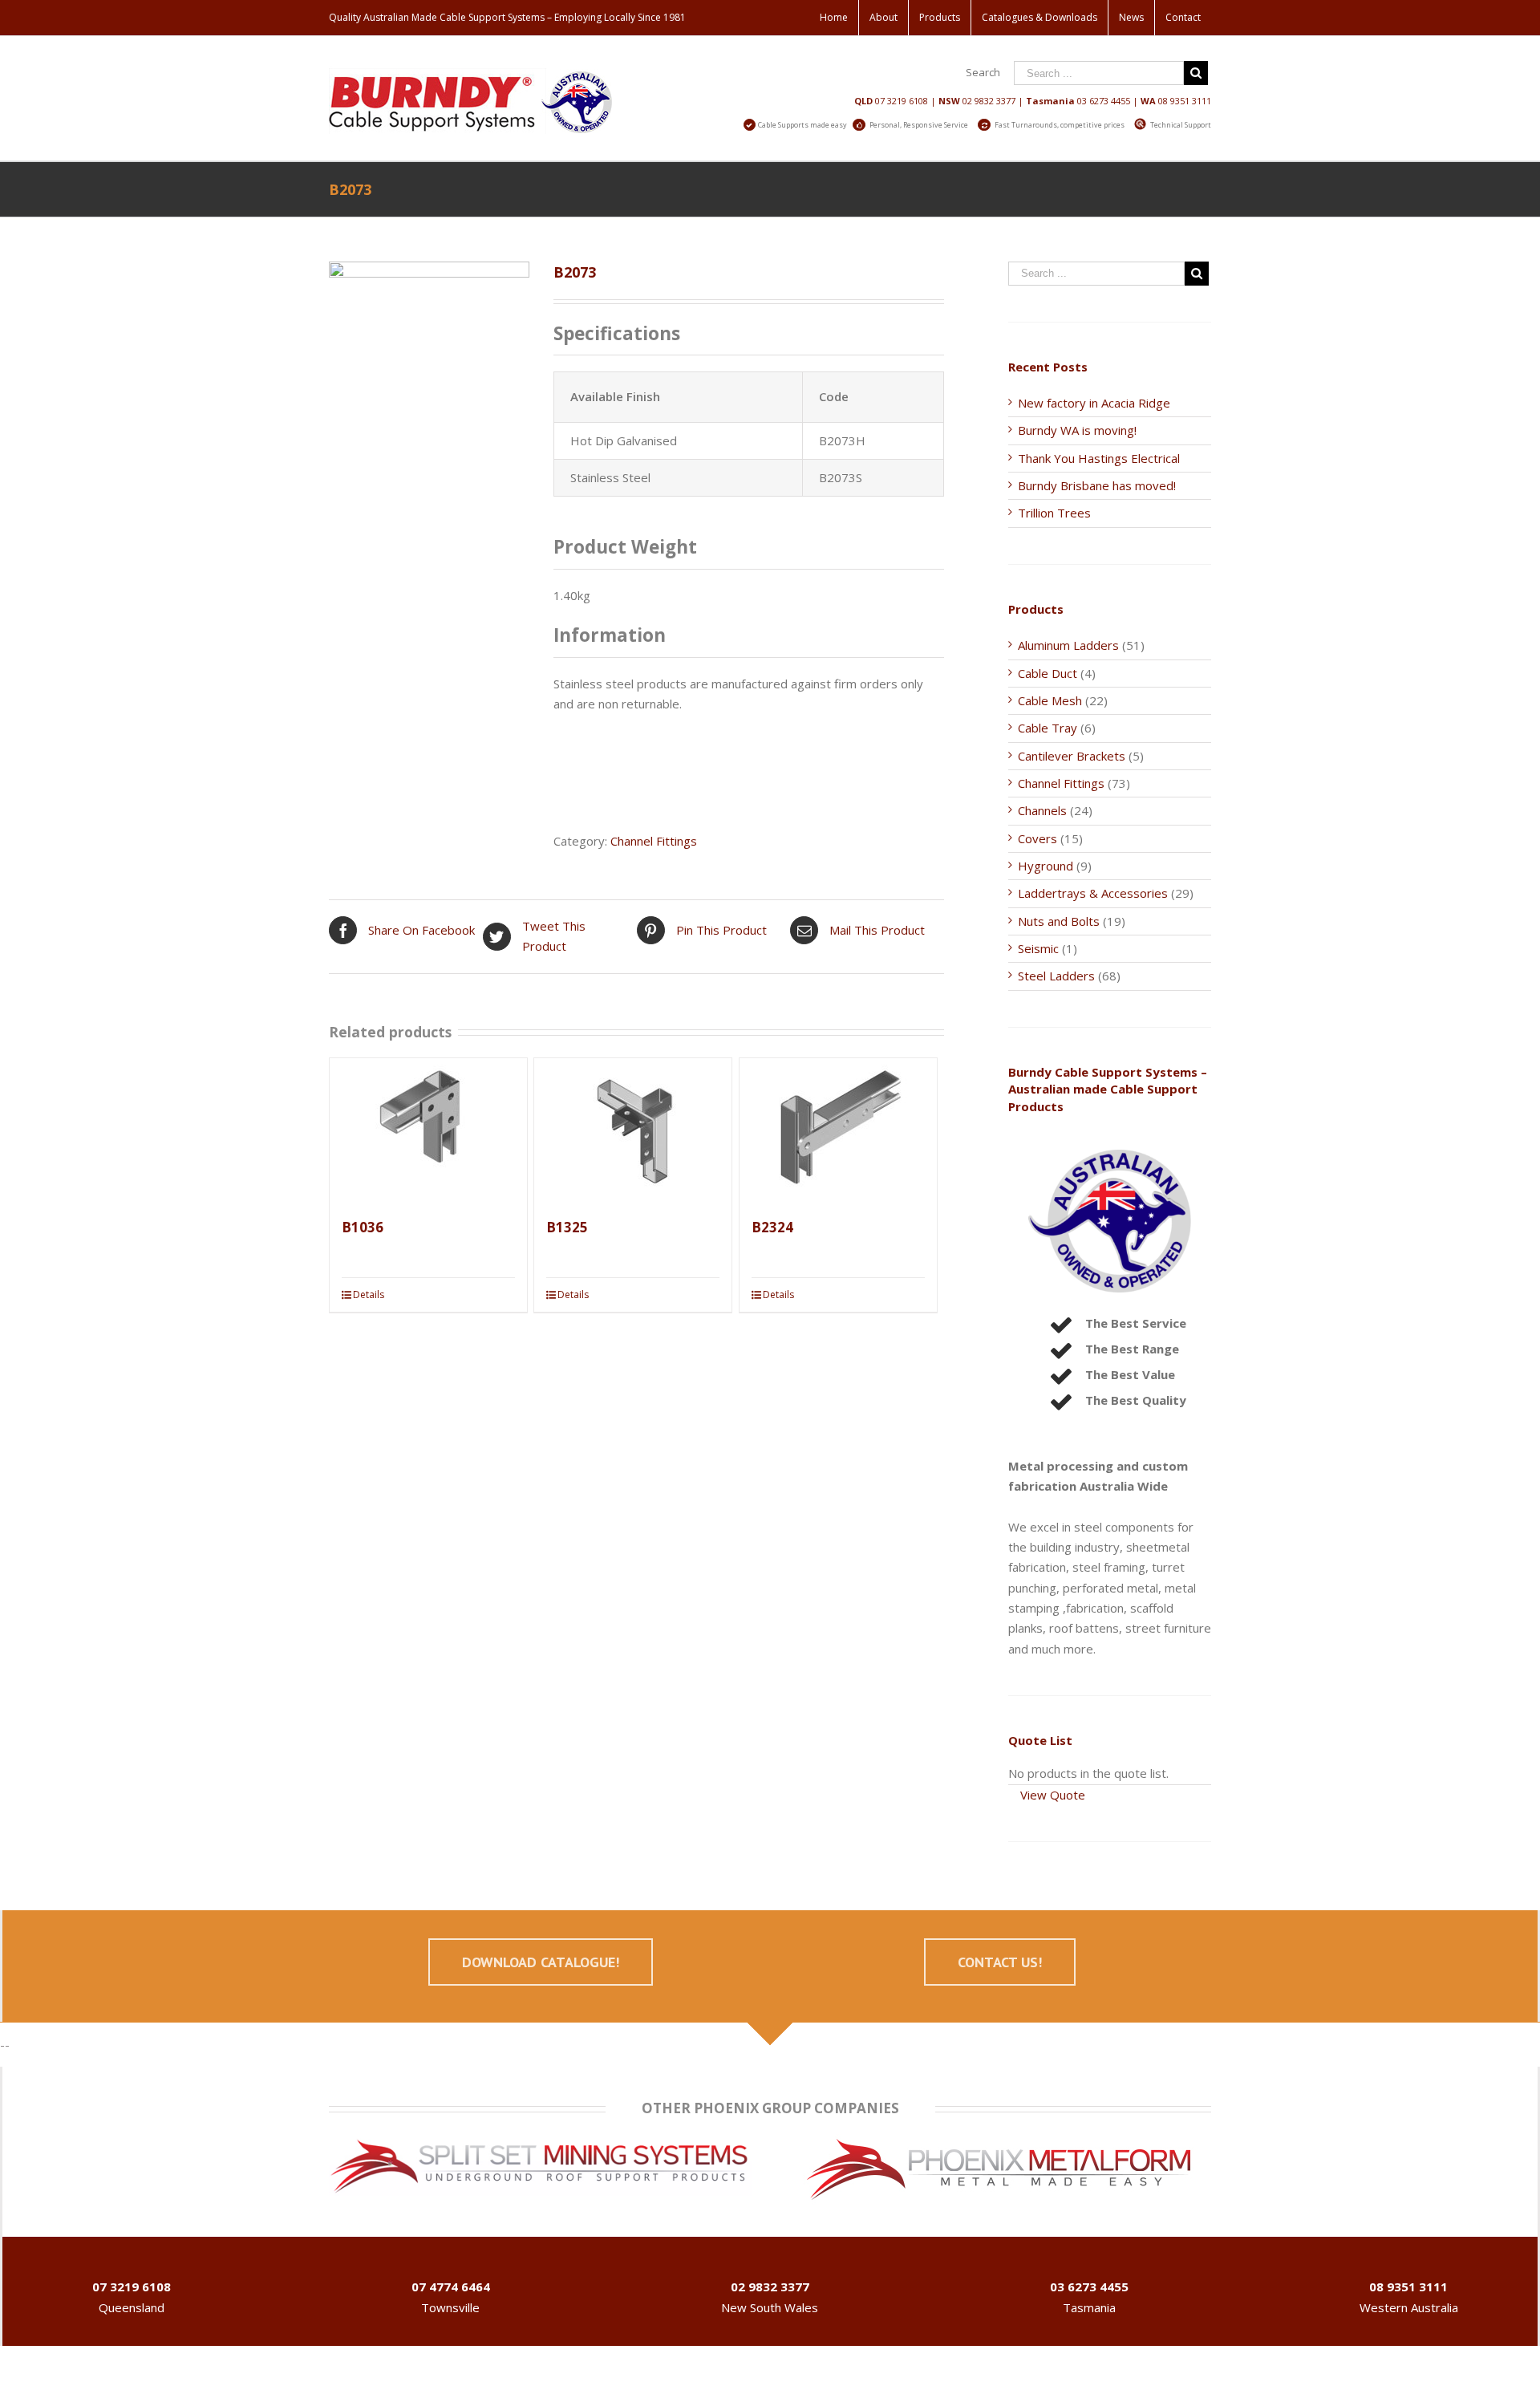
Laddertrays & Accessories (1093, 893)
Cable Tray (1048, 728)
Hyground (1046, 866)
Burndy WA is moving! (1077, 430)
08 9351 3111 (1185, 101)
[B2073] (429, 348)
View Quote (1053, 1795)
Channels (1042, 810)
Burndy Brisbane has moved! (1097, 485)
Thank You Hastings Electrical (1099, 458)
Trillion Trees (1054, 513)
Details (369, 1294)
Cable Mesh (1050, 700)
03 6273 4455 (1104, 101)
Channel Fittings (654, 841)
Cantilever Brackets (1072, 756)
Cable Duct (1048, 673)
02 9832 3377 (989, 101)
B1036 (363, 1227)
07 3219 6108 (902, 101)
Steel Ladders (1056, 976)
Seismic (1038, 948)
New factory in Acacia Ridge (1094, 403)
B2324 (772, 1227)
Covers (1037, 838)
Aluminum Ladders (1068, 645)
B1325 (567, 1227)
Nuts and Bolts (1059, 921)
